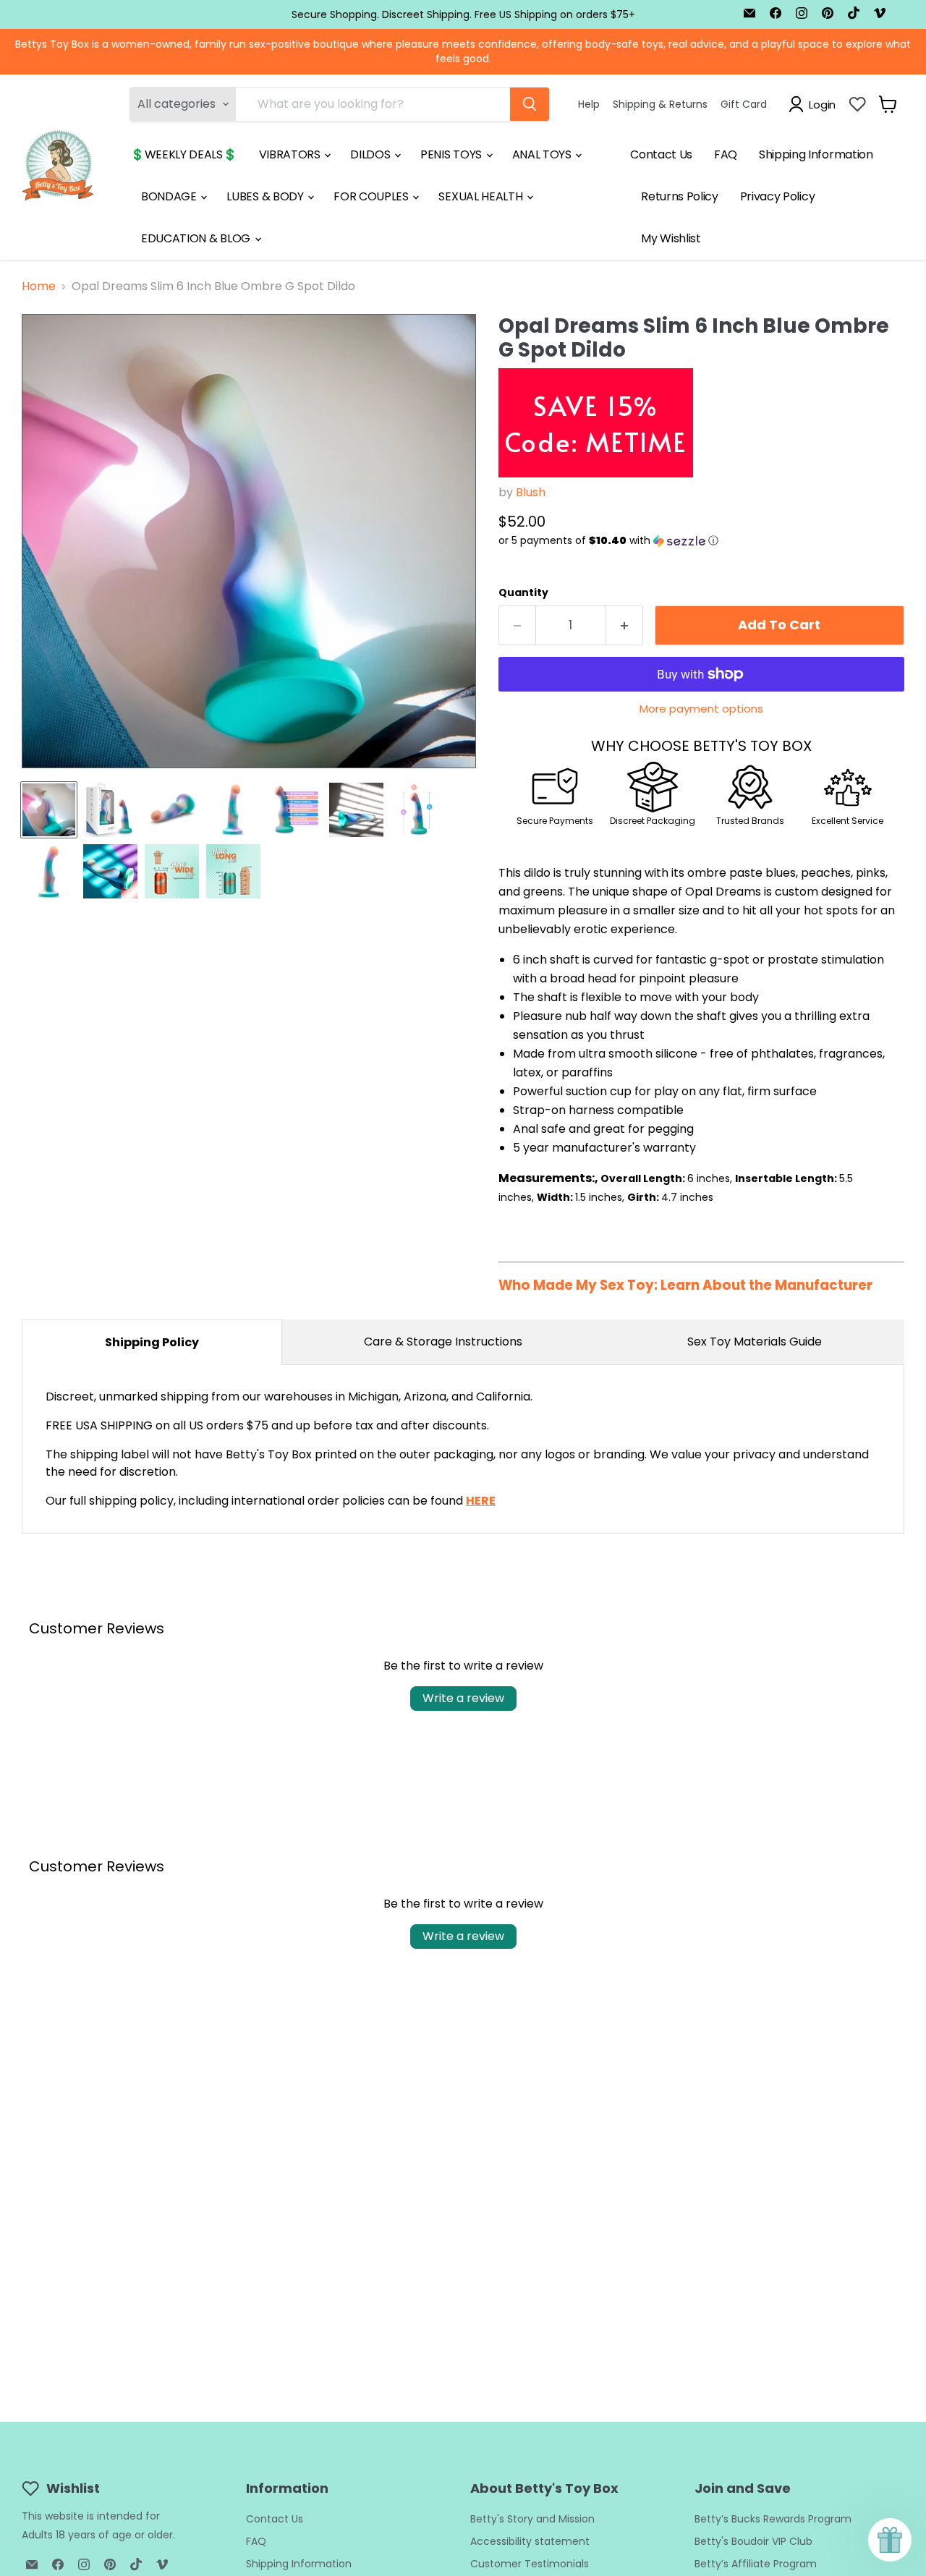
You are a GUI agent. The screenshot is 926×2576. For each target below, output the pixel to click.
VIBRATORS (291, 154)
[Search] (530, 104)
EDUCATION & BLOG (197, 238)
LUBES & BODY (266, 196)
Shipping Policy (152, 1342)
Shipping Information (816, 154)
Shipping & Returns (660, 104)
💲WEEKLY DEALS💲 (184, 154)
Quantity (523, 592)
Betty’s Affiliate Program (756, 2564)
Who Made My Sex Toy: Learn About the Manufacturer (685, 1285)
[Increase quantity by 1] (625, 625)
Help (589, 104)
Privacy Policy (778, 196)
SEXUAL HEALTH (482, 196)
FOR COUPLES (372, 196)
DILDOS (371, 154)
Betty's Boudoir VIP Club (753, 2541)
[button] (701, 541)
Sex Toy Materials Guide (755, 1342)
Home (39, 286)
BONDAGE (170, 196)
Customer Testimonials (530, 2564)
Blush (531, 492)
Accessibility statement (530, 2541)
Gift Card (744, 104)
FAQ (726, 154)
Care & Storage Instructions (443, 1342)
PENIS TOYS (452, 154)
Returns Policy (680, 196)
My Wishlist (671, 238)
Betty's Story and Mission (532, 2519)
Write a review (463, 1698)
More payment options (701, 709)
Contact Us (661, 154)
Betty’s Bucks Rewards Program (773, 2519)
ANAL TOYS (543, 154)
